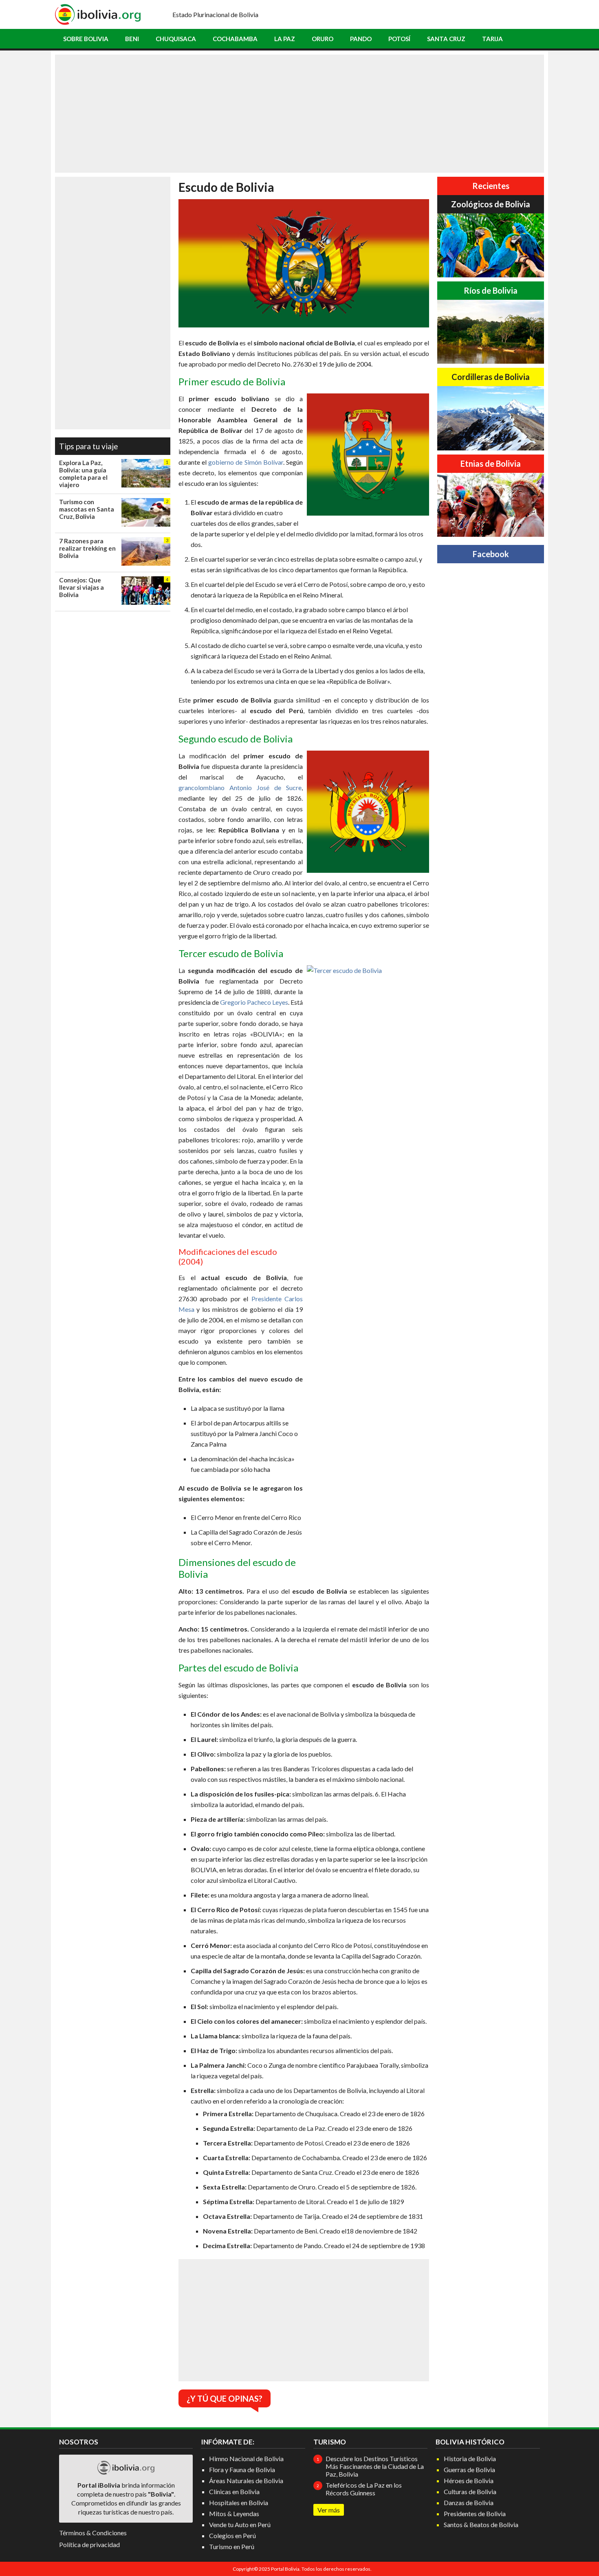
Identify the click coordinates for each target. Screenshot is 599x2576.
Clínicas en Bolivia (234, 2491)
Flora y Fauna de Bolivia (242, 2469)
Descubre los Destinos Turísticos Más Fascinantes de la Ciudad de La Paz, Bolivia (375, 2466)
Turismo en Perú (232, 2546)
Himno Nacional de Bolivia (246, 2459)
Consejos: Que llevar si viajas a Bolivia (81, 587)
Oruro (323, 39)
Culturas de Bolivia (470, 2491)
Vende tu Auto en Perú (240, 2524)
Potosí (399, 39)
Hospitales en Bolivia (239, 2502)
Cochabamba (235, 39)
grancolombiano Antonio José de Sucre (240, 787)
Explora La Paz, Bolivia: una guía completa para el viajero (83, 474)
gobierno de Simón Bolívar (246, 462)
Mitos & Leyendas (234, 2513)
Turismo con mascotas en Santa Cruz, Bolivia (87, 509)
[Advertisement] (299, 114)
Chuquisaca (176, 39)
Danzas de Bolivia (469, 2502)
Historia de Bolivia (470, 2459)
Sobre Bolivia (86, 39)
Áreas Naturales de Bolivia (246, 2480)
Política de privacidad (89, 2544)
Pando (361, 39)
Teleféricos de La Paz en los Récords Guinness (364, 2489)
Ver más (329, 2510)
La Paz (285, 39)
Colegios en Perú (232, 2535)
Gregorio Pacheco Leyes (254, 1002)
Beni (132, 39)
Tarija (492, 39)
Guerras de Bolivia (469, 2469)
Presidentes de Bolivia (475, 2513)
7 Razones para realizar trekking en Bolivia (87, 548)
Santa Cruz (446, 39)
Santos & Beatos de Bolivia (481, 2524)
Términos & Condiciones (93, 2533)
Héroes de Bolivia (469, 2480)
